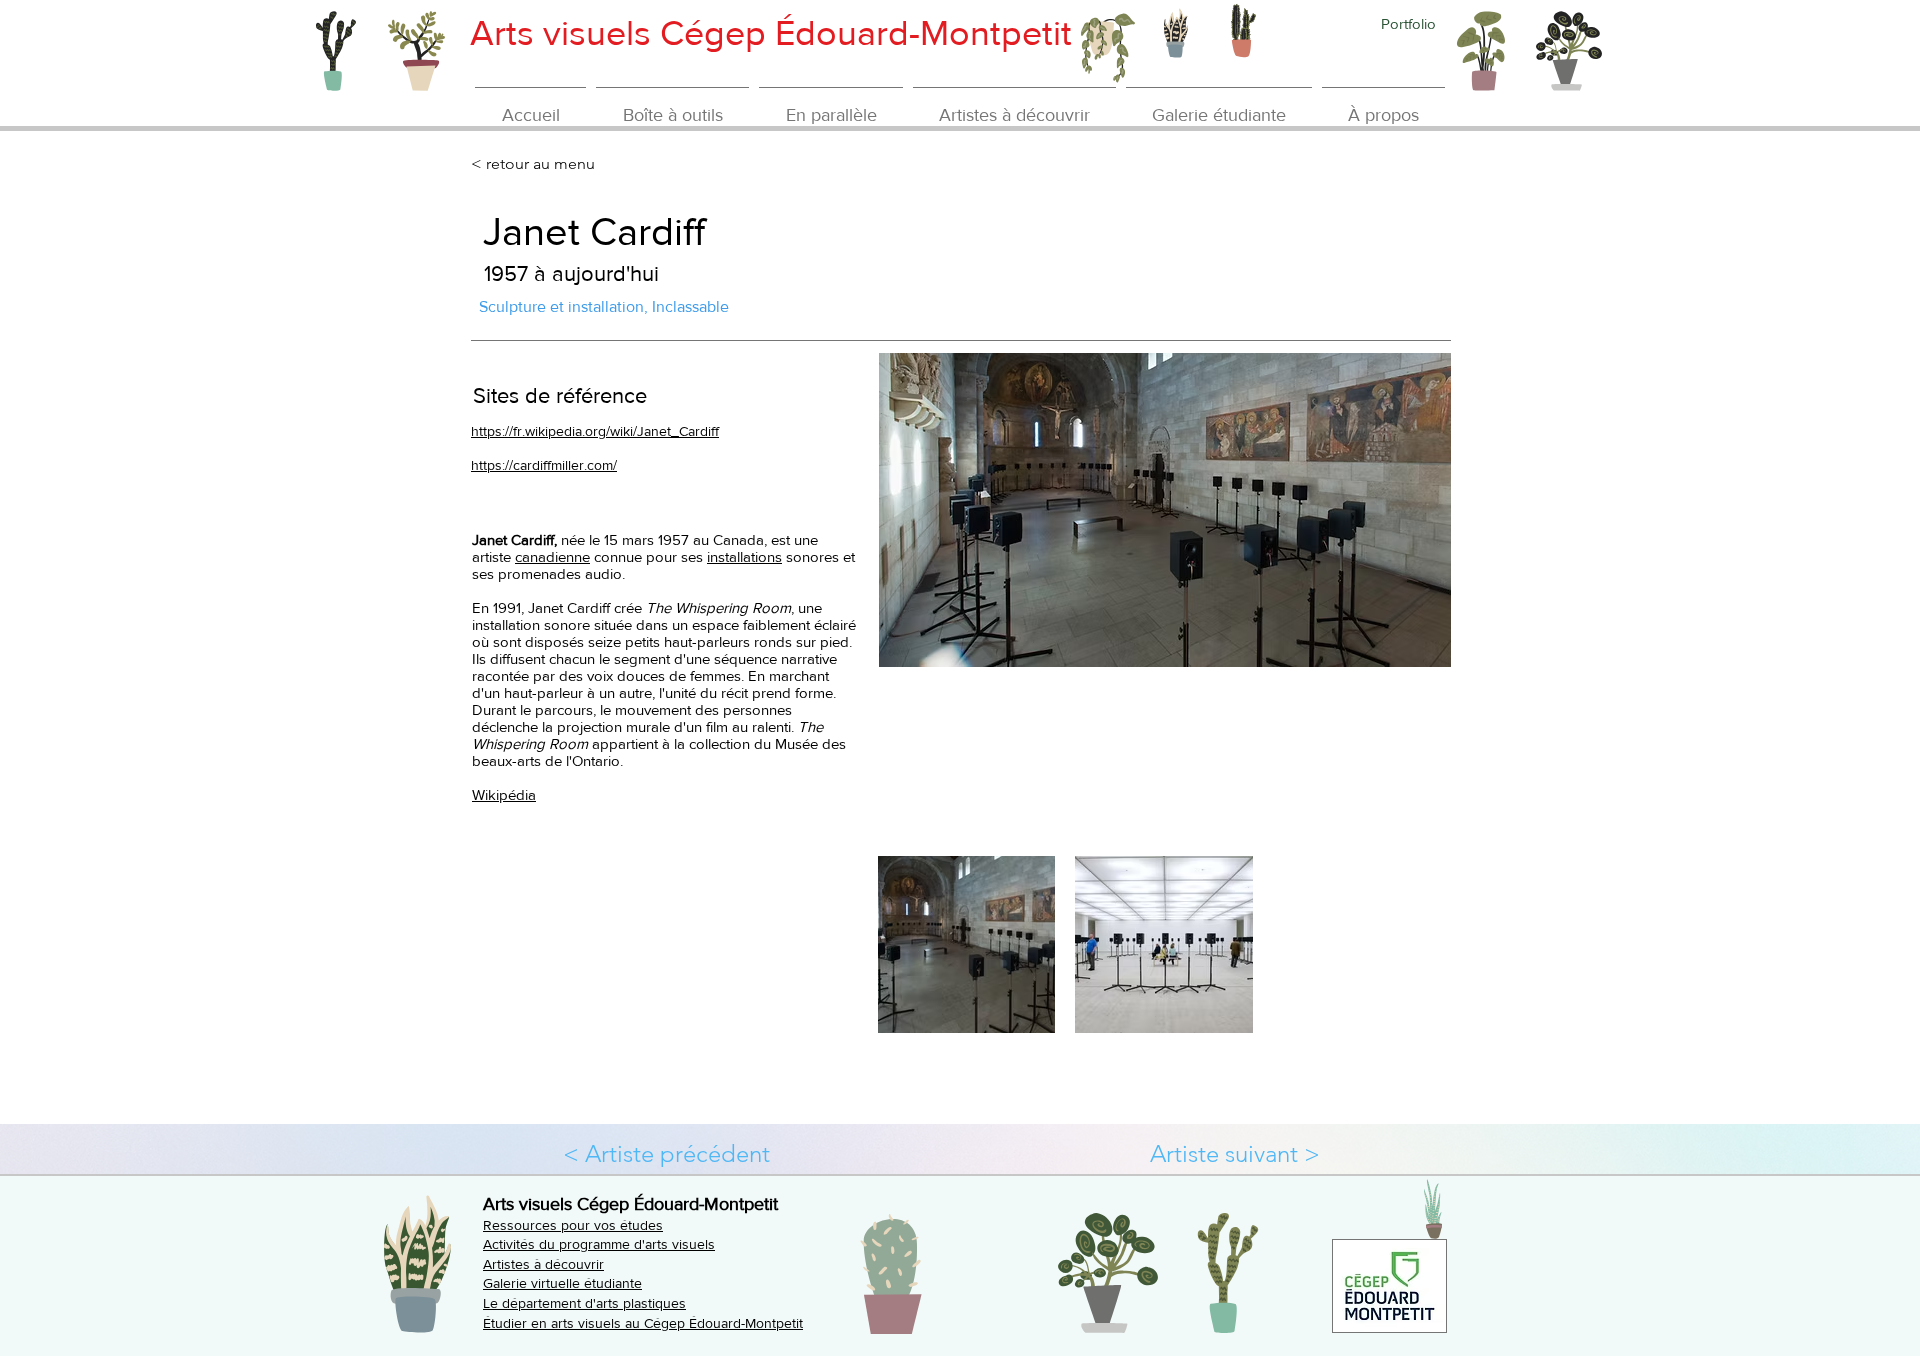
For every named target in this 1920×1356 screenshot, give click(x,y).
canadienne (552, 556)
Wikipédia (504, 794)
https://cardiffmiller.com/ (544, 465)
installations (744, 556)
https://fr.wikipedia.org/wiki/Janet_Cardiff (595, 431)
